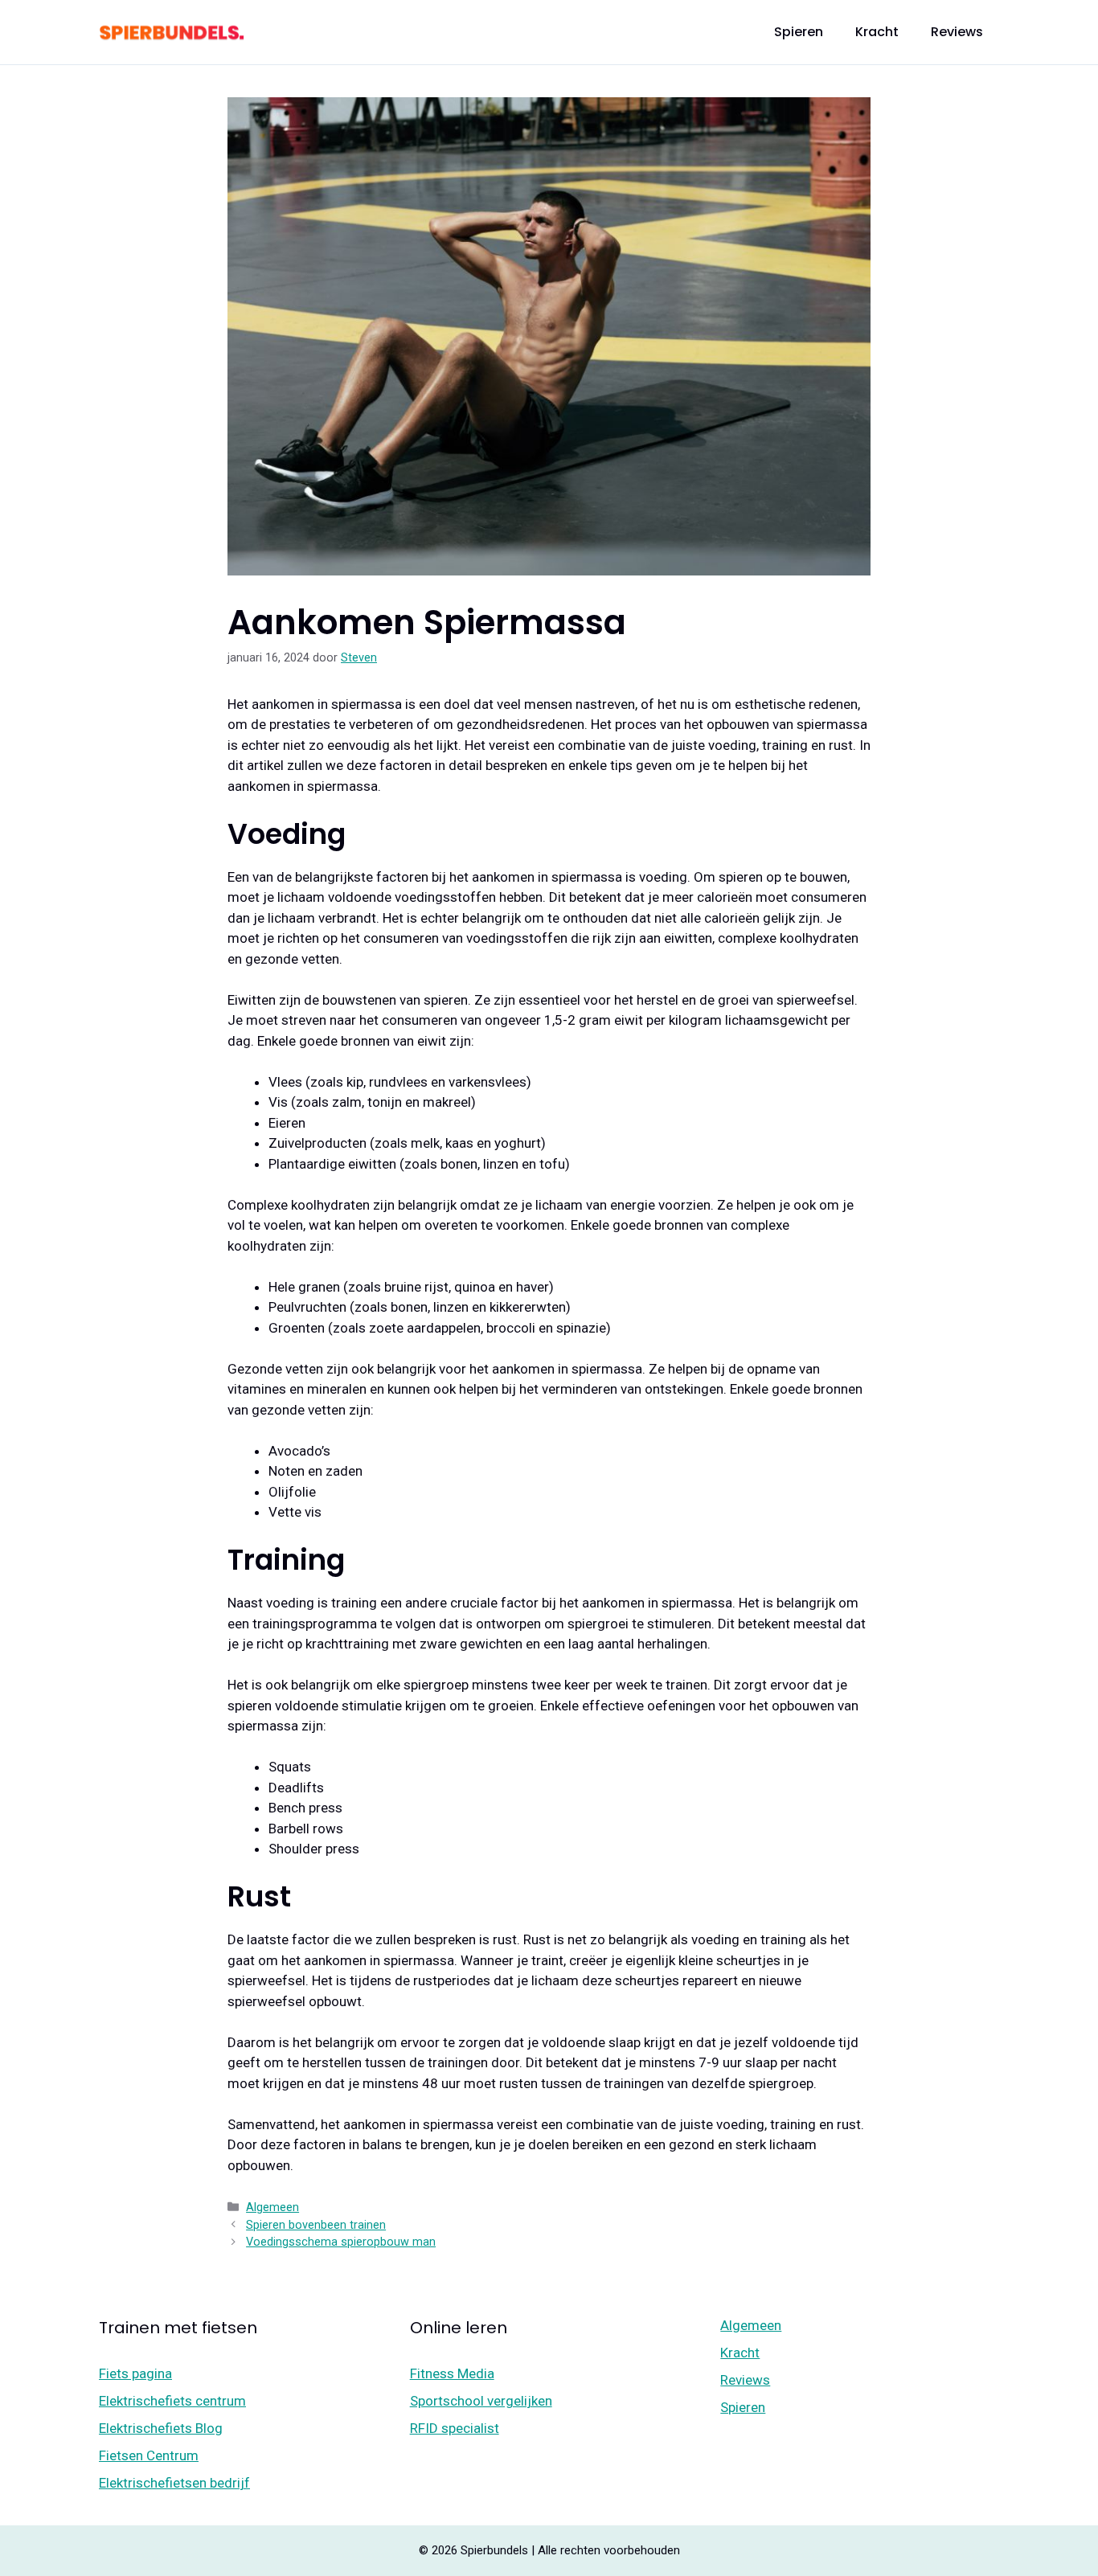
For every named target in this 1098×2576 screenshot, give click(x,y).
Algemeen (272, 2207)
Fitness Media (452, 2373)
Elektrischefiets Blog (161, 2428)
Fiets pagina (135, 2373)
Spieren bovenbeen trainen (316, 2225)
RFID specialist (455, 2428)
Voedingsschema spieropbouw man (341, 2242)
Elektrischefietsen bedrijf (174, 2483)
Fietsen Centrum (149, 2455)
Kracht (877, 32)
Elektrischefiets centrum (172, 2401)
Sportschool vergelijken (481, 2401)
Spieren (799, 32)
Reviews (957, 32)
